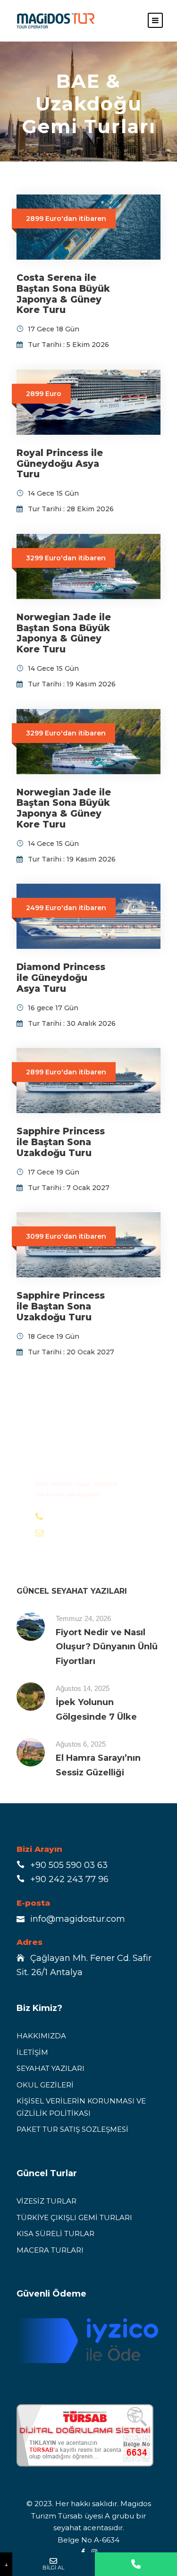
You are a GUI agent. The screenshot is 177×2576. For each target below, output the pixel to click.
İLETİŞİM (32, 2052)
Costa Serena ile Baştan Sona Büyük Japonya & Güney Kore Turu (63, 294)
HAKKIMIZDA (41, 2036)
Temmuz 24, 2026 (83, 1618)
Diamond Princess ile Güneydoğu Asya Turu (61, 978)
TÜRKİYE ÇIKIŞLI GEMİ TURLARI (74, 2217)
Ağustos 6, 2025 (81, 1744)
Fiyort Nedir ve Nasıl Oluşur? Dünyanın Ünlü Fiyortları (107, 1647)
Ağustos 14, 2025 (83, 1688)
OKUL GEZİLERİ (45, 2085)
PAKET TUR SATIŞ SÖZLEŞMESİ (72, 2129)
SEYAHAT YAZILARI (51, 2068)
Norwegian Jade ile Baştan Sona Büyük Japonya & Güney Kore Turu (64, 633)
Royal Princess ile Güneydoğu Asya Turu (60, 464)
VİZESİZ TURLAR (46, 2201)
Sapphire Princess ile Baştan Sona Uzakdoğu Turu (61, 1142)
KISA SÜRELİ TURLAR (55, 2234)
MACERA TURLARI (50, 2250)
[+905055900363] (136, 2564)
